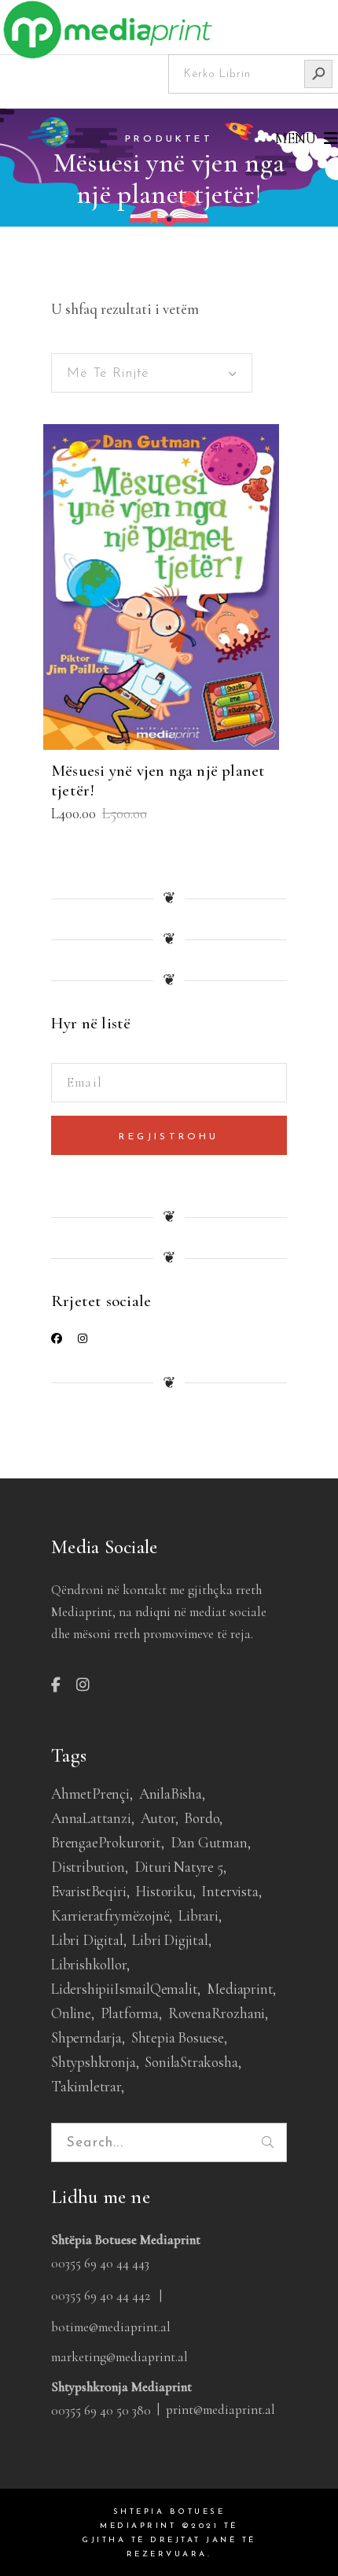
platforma (130, 2013)
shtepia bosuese (178, 2037)
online (71, 2013)
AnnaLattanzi (91, 1818)
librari (198, 1915)
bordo (202, 1818)
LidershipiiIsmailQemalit (124, 1989)
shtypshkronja (94, 2062)
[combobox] (152, 373)
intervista (230, 1891)
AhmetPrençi (90, 1794)
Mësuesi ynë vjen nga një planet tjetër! (158, 781)
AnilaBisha (171, 1794)
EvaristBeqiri (89, 1891)
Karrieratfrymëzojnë (110, 1915)
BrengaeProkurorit (106, 1842)
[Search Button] (318, 74)
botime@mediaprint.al (111, 2327)
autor (158, 1818)
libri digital (87, 1940)
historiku (163, 1891)
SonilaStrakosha (191, 2062)
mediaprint (240, 1989)
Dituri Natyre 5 (179, 1867)
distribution (88, 1867)
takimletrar (86, 2086)
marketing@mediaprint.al (119, 2357)
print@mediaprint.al (220, 2410)
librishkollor (89, 1964)
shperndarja (86, 2037)
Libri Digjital (170, 1940)
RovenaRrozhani (217, 2013)
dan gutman (209, 1842)
